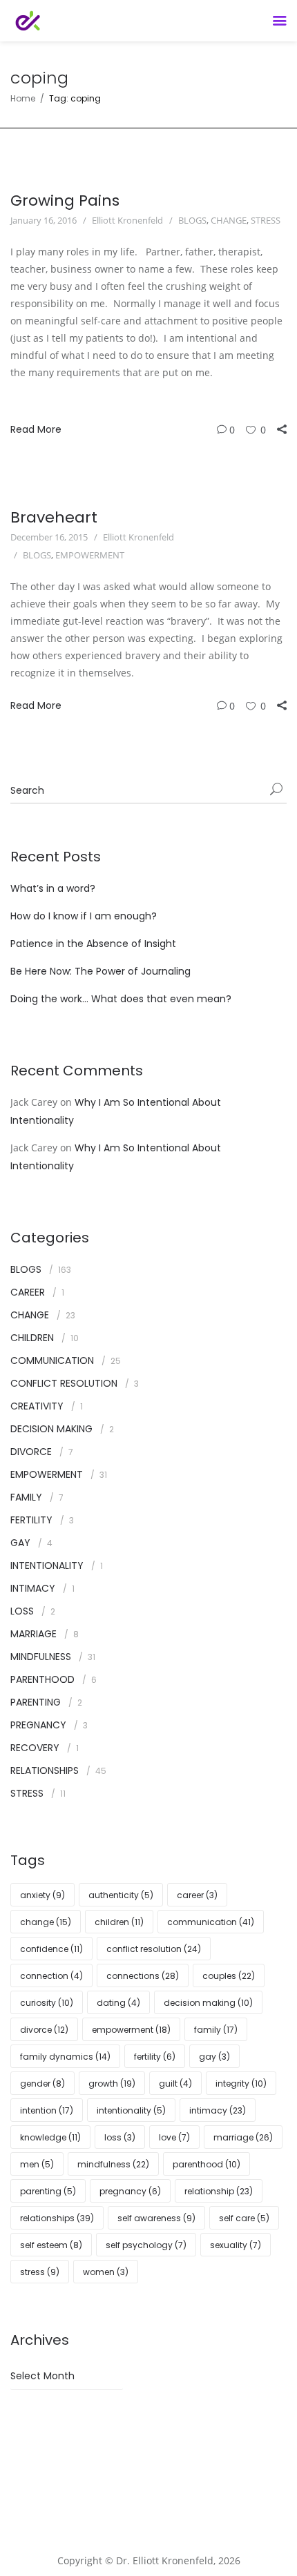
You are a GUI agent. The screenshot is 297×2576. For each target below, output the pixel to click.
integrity (241, 2084)
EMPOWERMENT (90, 555)
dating (118, 2003)
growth (112, 2084)
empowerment (131, 2030)
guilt (175, 2084)
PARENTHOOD (42, 1679)
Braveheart (54, 517)
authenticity (121, 1895)
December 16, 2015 (49, 537)
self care (244, 2218)
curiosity (47, 2003)
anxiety (42, 1895)
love (174, 2137)
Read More (36, 429)
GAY (20, 1543)
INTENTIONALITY (47, 1565)
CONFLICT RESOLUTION (64, 1383)
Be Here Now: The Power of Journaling (100, 971)
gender (42, 2084)
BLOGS (192, 220)
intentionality (131, 2110)
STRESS (266, 220)
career (197, 1895)
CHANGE (229, 220)
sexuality (236, 2245)
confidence (51, 1949)
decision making (208, 2003)
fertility (155, 2057)
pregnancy (130, 2191)
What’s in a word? (53, 888)
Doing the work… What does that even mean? (121, 999)
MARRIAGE (33, 1634)
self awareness (156, 2218)
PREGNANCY (38, 1725)
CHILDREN (32, 1338)
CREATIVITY (37, 1406)
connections (143, 1976)
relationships (57, 2218)
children (119, 1922)
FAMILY (26, 1497)
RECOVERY (35, 1748)
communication (211, 1922)
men (37, 2164)
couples (229, 1976)
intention (47, 2110)
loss (120, 2137)
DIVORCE (31, 1452)
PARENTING (36, 1702)
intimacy (218, 2110)
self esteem (51, 2245)
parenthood (207, 2164)
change (46, 1922)
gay (214, 2057)
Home (23, 98)
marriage (243, 2137)
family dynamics (65, 2057)
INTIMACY (33, 1588)
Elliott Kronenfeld (127, 220)
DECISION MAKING (51, 1429)
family (216, 2030)
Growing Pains (65, 201)
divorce (44, 2030)
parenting (48, 2191)
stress (40, 2272)
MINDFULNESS (41, 1657)
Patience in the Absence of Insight (93, 944)
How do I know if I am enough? (84, 916)
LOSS (22, 1611)
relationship (219, 2191)
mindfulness (113, 2164)
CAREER (28, 1292)
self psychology (146, 2245)
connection (51, 1976)
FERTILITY (31, 1520)
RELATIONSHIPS (45, 1770)
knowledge (50, 2137)
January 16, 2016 (44, 220)
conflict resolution (154, 1949)
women (106, 2272)
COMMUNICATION (52, 1360)
